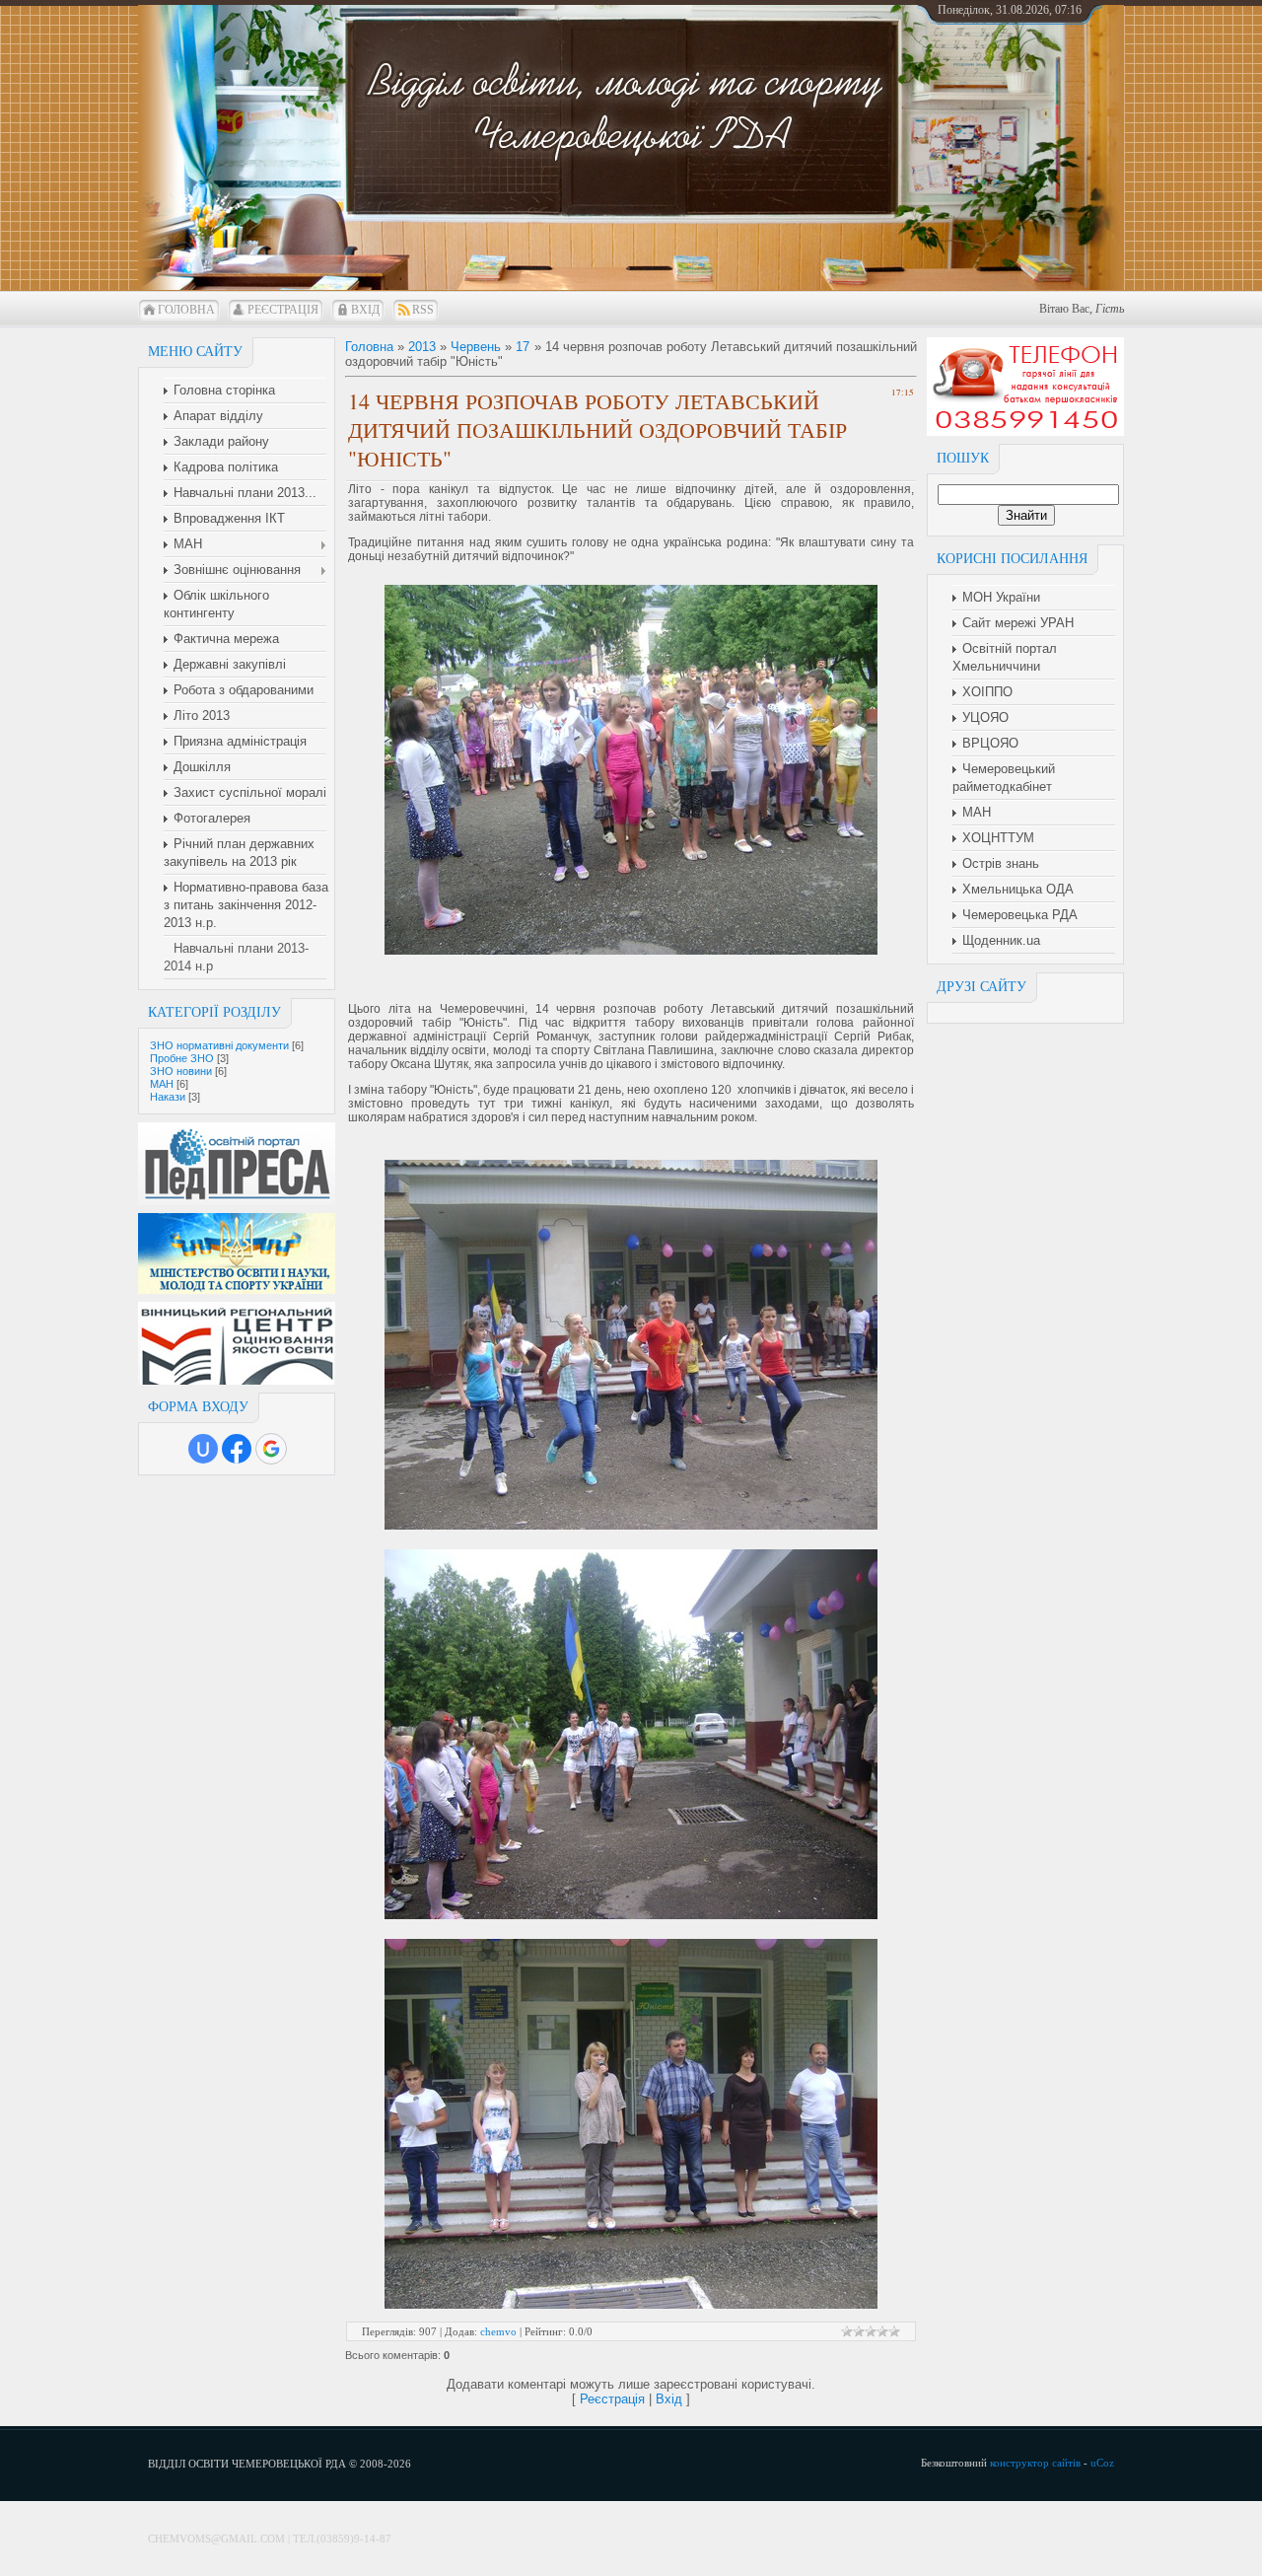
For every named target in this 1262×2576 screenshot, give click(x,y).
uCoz (1102, 2463)
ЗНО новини (181, 1071)
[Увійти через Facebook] (237, 1449)
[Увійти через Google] (271, 1449)
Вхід (365, 310)
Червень (476, 347)
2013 (422, 347)
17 (523, 347)
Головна (186, 310)
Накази (168, 1097)
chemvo (498, 2331)
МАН (162, 1084)
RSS (423, 310)
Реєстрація (283, 310)
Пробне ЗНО (182, 1058)
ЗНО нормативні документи (219, 1045)
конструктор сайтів (1035, 2463)
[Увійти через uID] (203, 1449)
